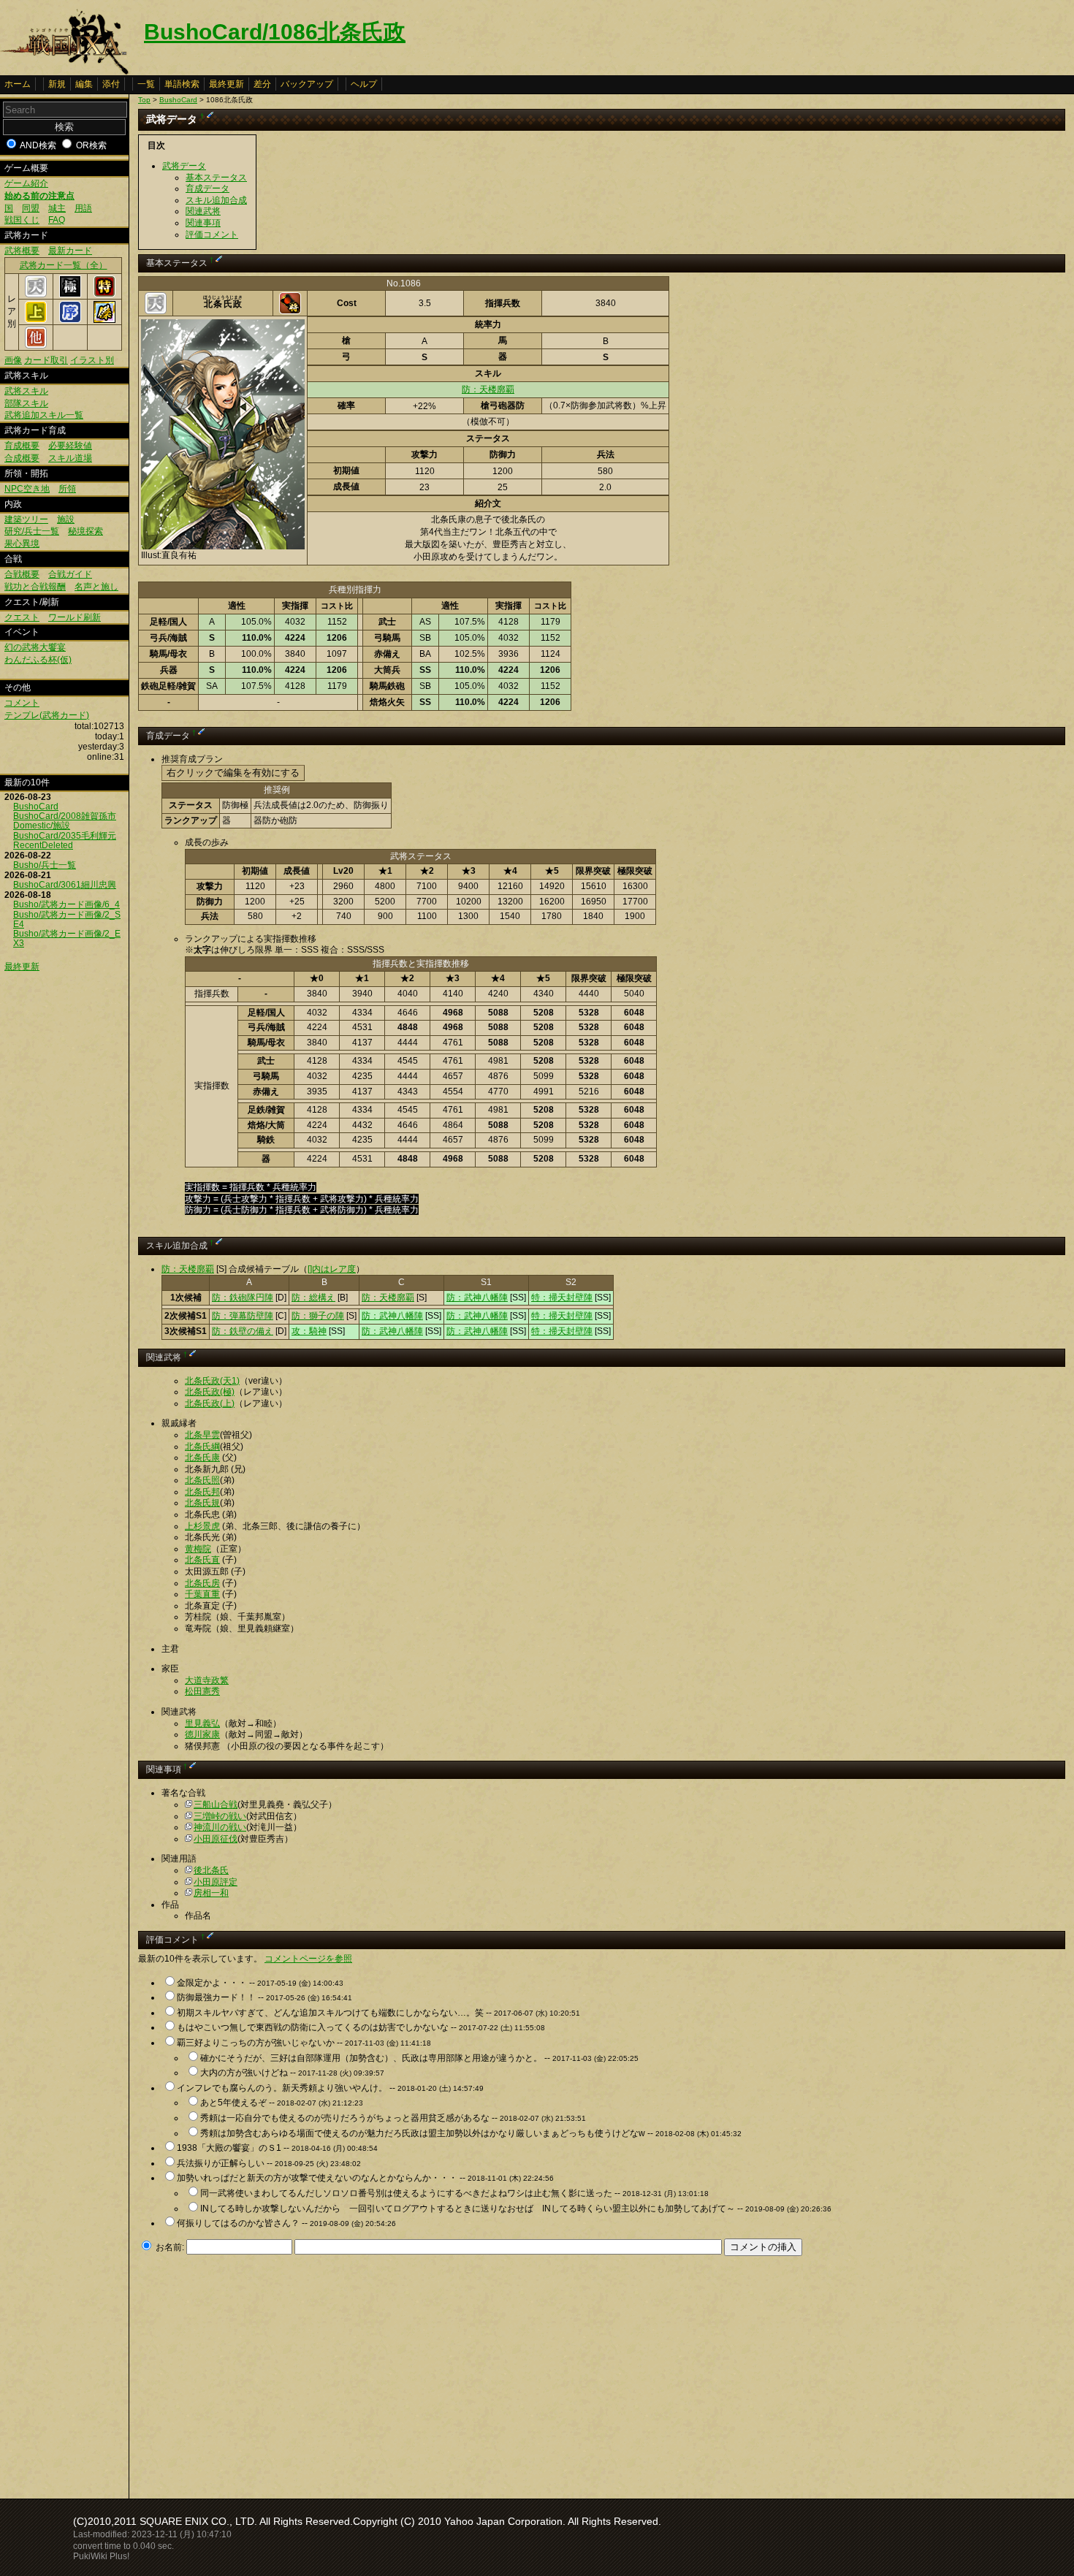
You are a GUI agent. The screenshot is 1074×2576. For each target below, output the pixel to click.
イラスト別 (92, 360)
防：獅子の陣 (318, 1316)
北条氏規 (202, 1503)
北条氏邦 (202, 1492)
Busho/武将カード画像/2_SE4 (67, 919)
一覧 (146, 84)
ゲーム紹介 (26, 183)
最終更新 (226, 84)
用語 (83, 208)
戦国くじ (22, 220)
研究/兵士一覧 (32, 531)
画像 (13, 360)
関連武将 (203, 211)
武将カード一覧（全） (64, 265)
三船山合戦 (216, 1805)
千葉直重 (202, 1594)
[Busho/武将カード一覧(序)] (70, 320)
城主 (57, 208)
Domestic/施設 (42, 826)
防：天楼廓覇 (488, 389)
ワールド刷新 (75, 617)
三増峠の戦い (220, 1816)
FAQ (57, 220)
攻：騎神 (309, 1331)
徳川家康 (202, 1734)
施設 (66, 519)
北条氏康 (202, 1457)
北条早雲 (202, 1435)
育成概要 (22, 446)
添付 (111, 84)
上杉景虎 (202, 1526)
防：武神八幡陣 (477, 1297)
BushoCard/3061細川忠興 (65, 885)
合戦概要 (22, 574)
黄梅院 (198, 1549)
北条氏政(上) (210, 1403)
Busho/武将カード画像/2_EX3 (67, 938)
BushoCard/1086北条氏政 (275, 32)
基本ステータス (216, 178)
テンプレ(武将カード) (47, 715)
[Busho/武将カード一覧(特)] (104, 294)
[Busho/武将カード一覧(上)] (36, 320)
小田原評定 (216, 1882)
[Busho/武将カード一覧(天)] (36, 294)
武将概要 (22, 251)
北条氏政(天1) (212, 1381)
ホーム (18, 84)
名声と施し (96, 587)
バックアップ (307, 84)
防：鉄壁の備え (243, 1331)
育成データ (207, 188)
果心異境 (22, 544)
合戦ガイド (70, 574)
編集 (84, 84)
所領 (67, 489)
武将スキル (26, 391)
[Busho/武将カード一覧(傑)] (104, 320)
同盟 (31, 208)
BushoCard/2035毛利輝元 (65, 836)
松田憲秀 (202, 1691)
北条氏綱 (202, 1447)
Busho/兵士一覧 (45, 865)
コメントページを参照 (308, 1959)
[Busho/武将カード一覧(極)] (70, 294)
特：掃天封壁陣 (562, 1297)
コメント (22, 703)
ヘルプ (364, 84)
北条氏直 (202, 1560)
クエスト (22, 617)
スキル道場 (70, 458)
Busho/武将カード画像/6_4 (66, 904)
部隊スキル (26, 403)
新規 (57, 84)
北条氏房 (202, 1583)
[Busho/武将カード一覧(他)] (36, 346)
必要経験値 (70, 446)
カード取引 (46, 360)
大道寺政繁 (207, 1680)
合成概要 (22, 458)
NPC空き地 (27, 489)
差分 (262, 84)
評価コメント (212, 235)
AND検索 (38, 145)
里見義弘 (202, 1723)
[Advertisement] (261, 2373)
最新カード (70, 251)
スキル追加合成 (216, 200)
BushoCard (36, 807)
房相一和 (211, 1893)
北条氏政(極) (210, 1392)
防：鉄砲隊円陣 (243, 1297)
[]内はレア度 (332, 1269)
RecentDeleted (43, 845)
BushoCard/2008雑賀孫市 (65, 816)
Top (144, 100)
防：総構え (313, 1297)
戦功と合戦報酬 (35, 587)
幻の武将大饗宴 (35, 647)
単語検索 (182, 84)
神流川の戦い (220, 1827)
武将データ (184, 166)
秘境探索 (85, 531)
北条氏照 (202, 1480)
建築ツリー (26, 519)
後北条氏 (211, 1870)
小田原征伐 (216, 1839)
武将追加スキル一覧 (44, 415)
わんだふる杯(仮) (38, 660)
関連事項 (203, 223)
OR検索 (91, 145)
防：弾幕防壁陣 (243, 1316)
